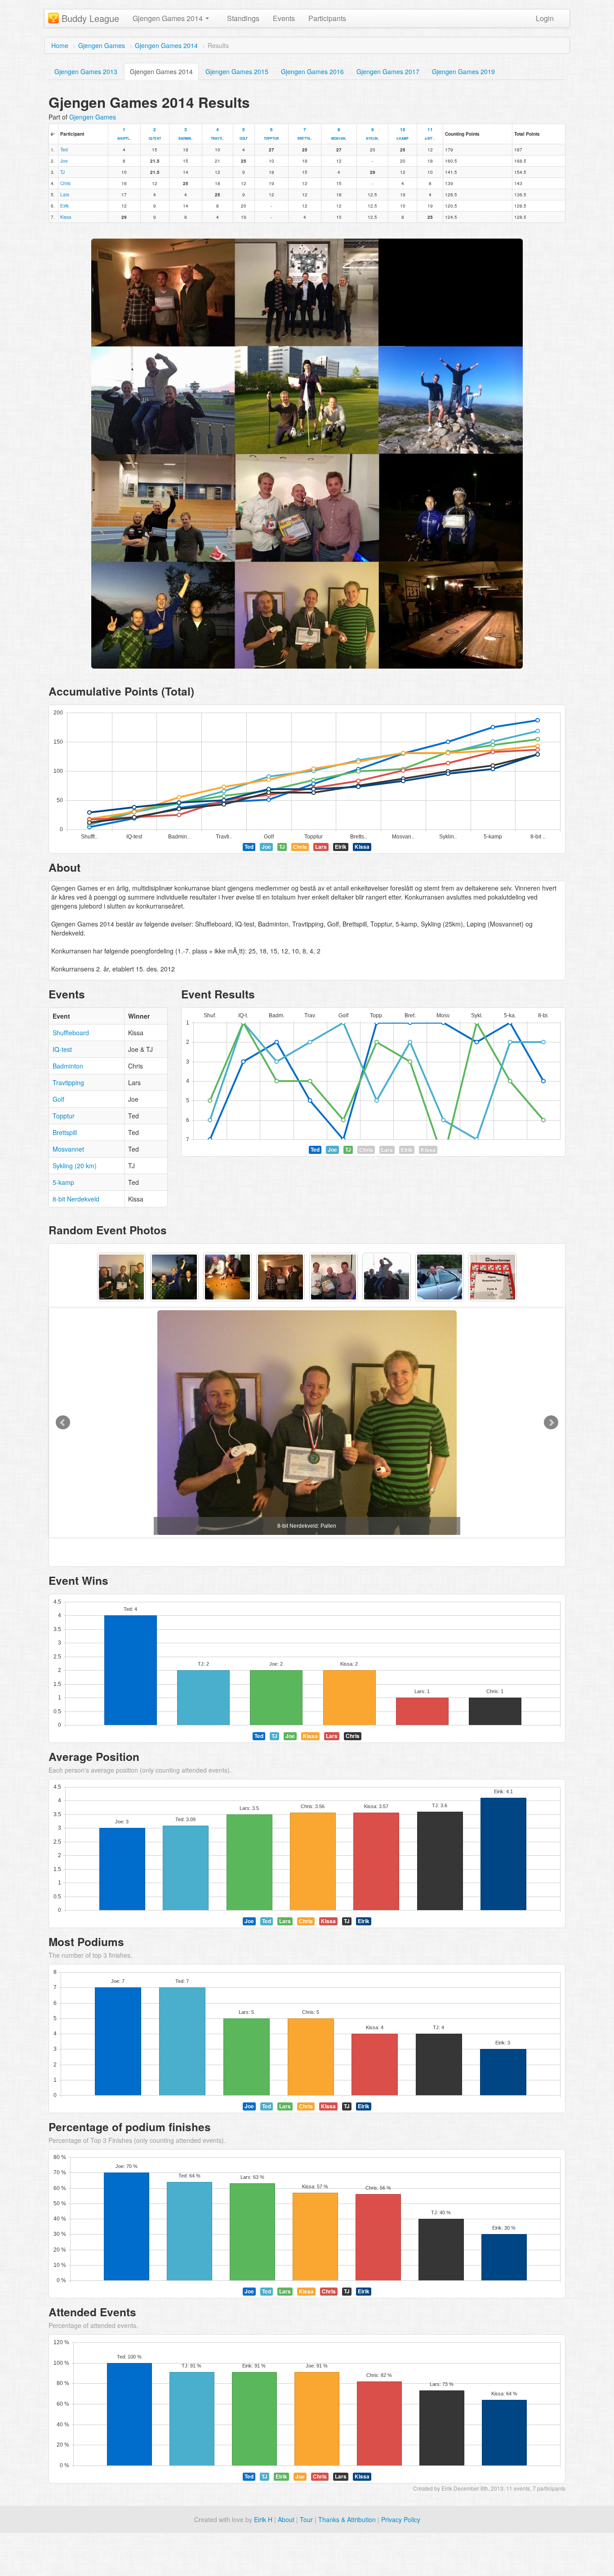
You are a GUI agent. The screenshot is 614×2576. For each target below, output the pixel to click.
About (286, 2519)
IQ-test (62, 1049)
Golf (58, 1099)
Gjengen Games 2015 (237, 71)
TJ (62, 172)
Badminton (68, 1066)
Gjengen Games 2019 (463, 71)
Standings (243, 18)
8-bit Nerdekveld (76, 1199)
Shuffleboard (71, 1033)
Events (284, 18)
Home (60, 45)
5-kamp (63, 1182)
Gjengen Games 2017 (388, 71)
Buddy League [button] (90, 18)
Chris (65, 183)
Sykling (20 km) (75, 1166)
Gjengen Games (102, 45)
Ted (64, 150)
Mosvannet (68, 1149)
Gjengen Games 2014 (166, 45)
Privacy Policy (401, 2519)
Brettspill (65, 1132)
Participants (327, 18)
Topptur (64, 1116)
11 (430, 133)
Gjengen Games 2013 (86, 71)
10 (403, 133)
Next (551, 1423)
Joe (64, 161)
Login (545, 18)
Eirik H (263, 2519)
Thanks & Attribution (347, 2519)
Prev (63, 1423)
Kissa (66, 217)
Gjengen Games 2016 (312, 71)
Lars (65, 195)
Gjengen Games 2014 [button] (169, 18)
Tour (306, 2519)
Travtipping (68, 1082)
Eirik (65, 206)
